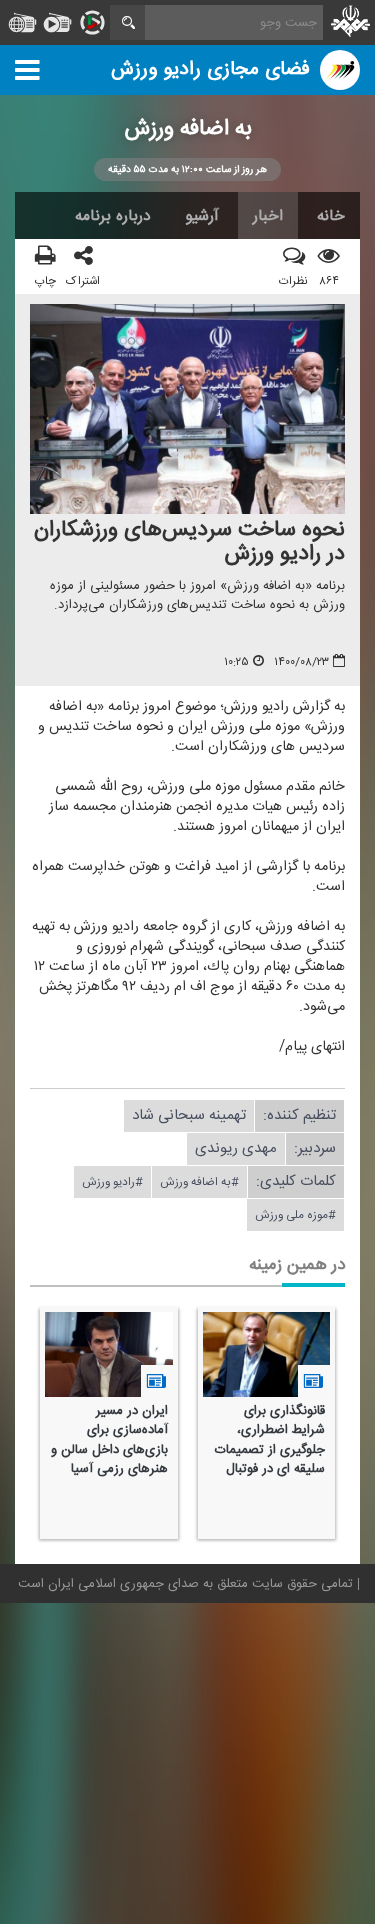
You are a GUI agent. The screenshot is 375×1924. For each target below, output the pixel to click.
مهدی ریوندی (236, 1148)
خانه (331, 216)
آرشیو (202, 216)
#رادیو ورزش (112, 1182)
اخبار (268, 216)
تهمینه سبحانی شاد (189, 1115)
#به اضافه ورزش (199, 1182)
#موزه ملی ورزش (295, 1215)
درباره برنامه (113, 216)
